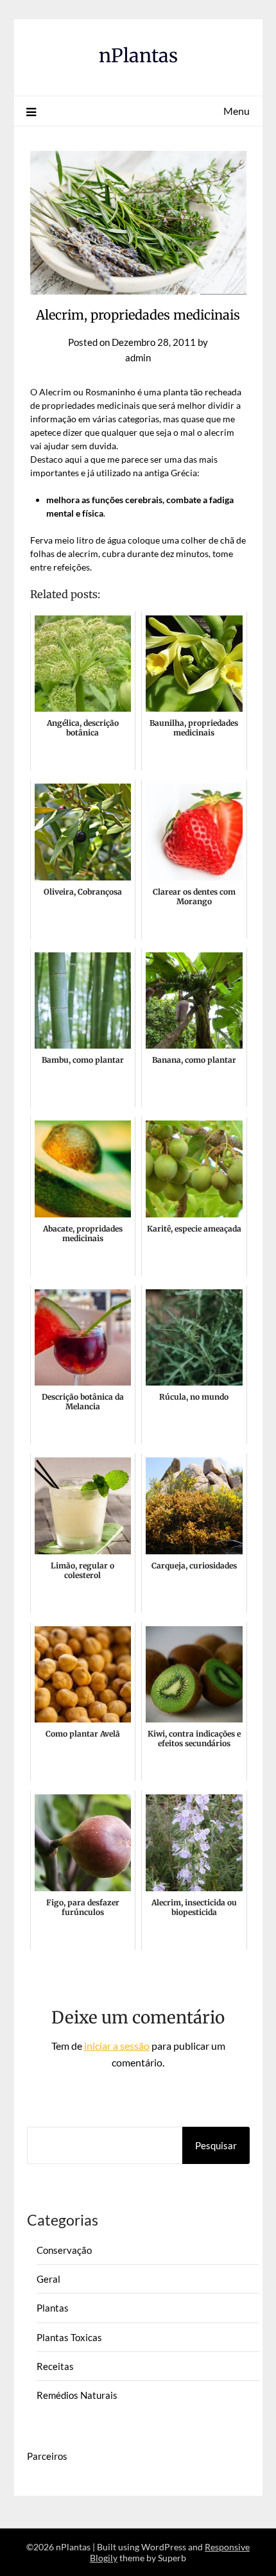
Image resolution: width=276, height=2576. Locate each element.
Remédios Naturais (77, 2395)
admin (138, 357)
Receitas (55, 2366)
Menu (237, 111)
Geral (48, 2279)
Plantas (53, 2308)
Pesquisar (216, 2145)
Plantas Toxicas (69, 2337)
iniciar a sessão (117, 2046)
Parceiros (47, 2456)
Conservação (64, 2250)
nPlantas (138, 56)
